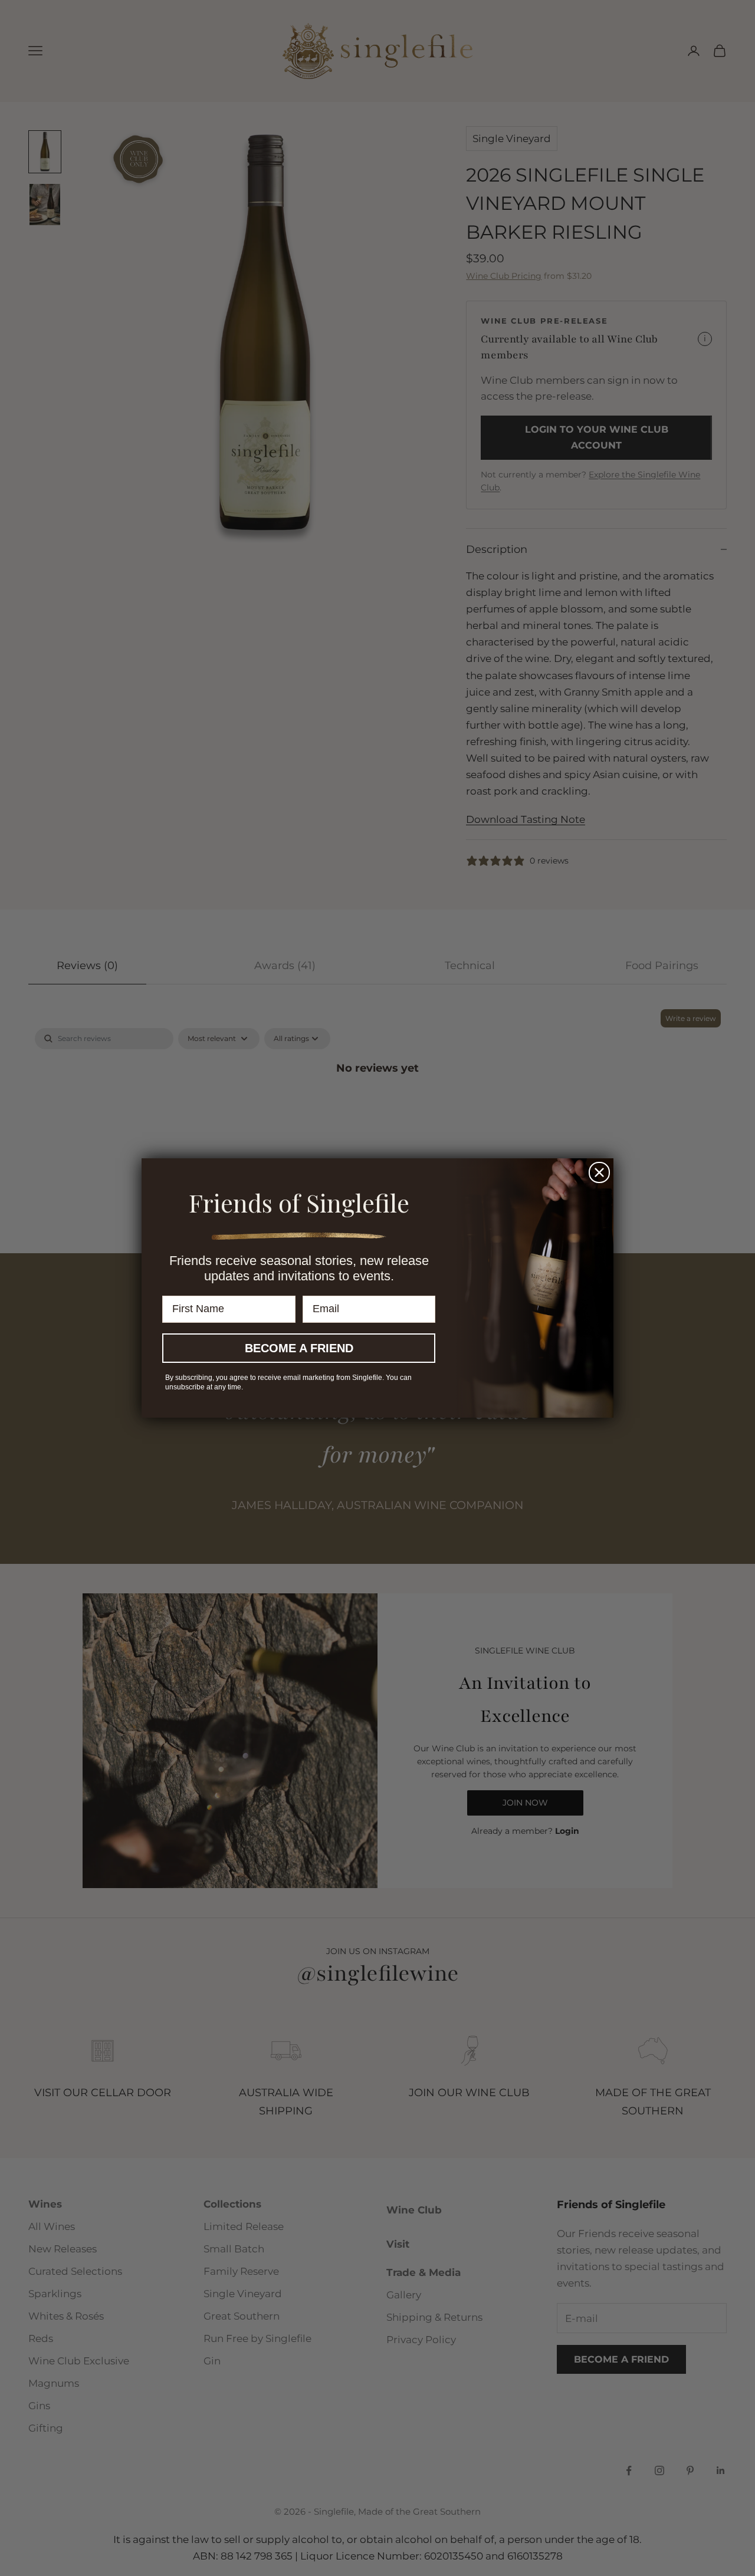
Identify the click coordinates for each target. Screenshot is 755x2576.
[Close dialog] (599, 1172)
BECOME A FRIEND (299, 1348)
